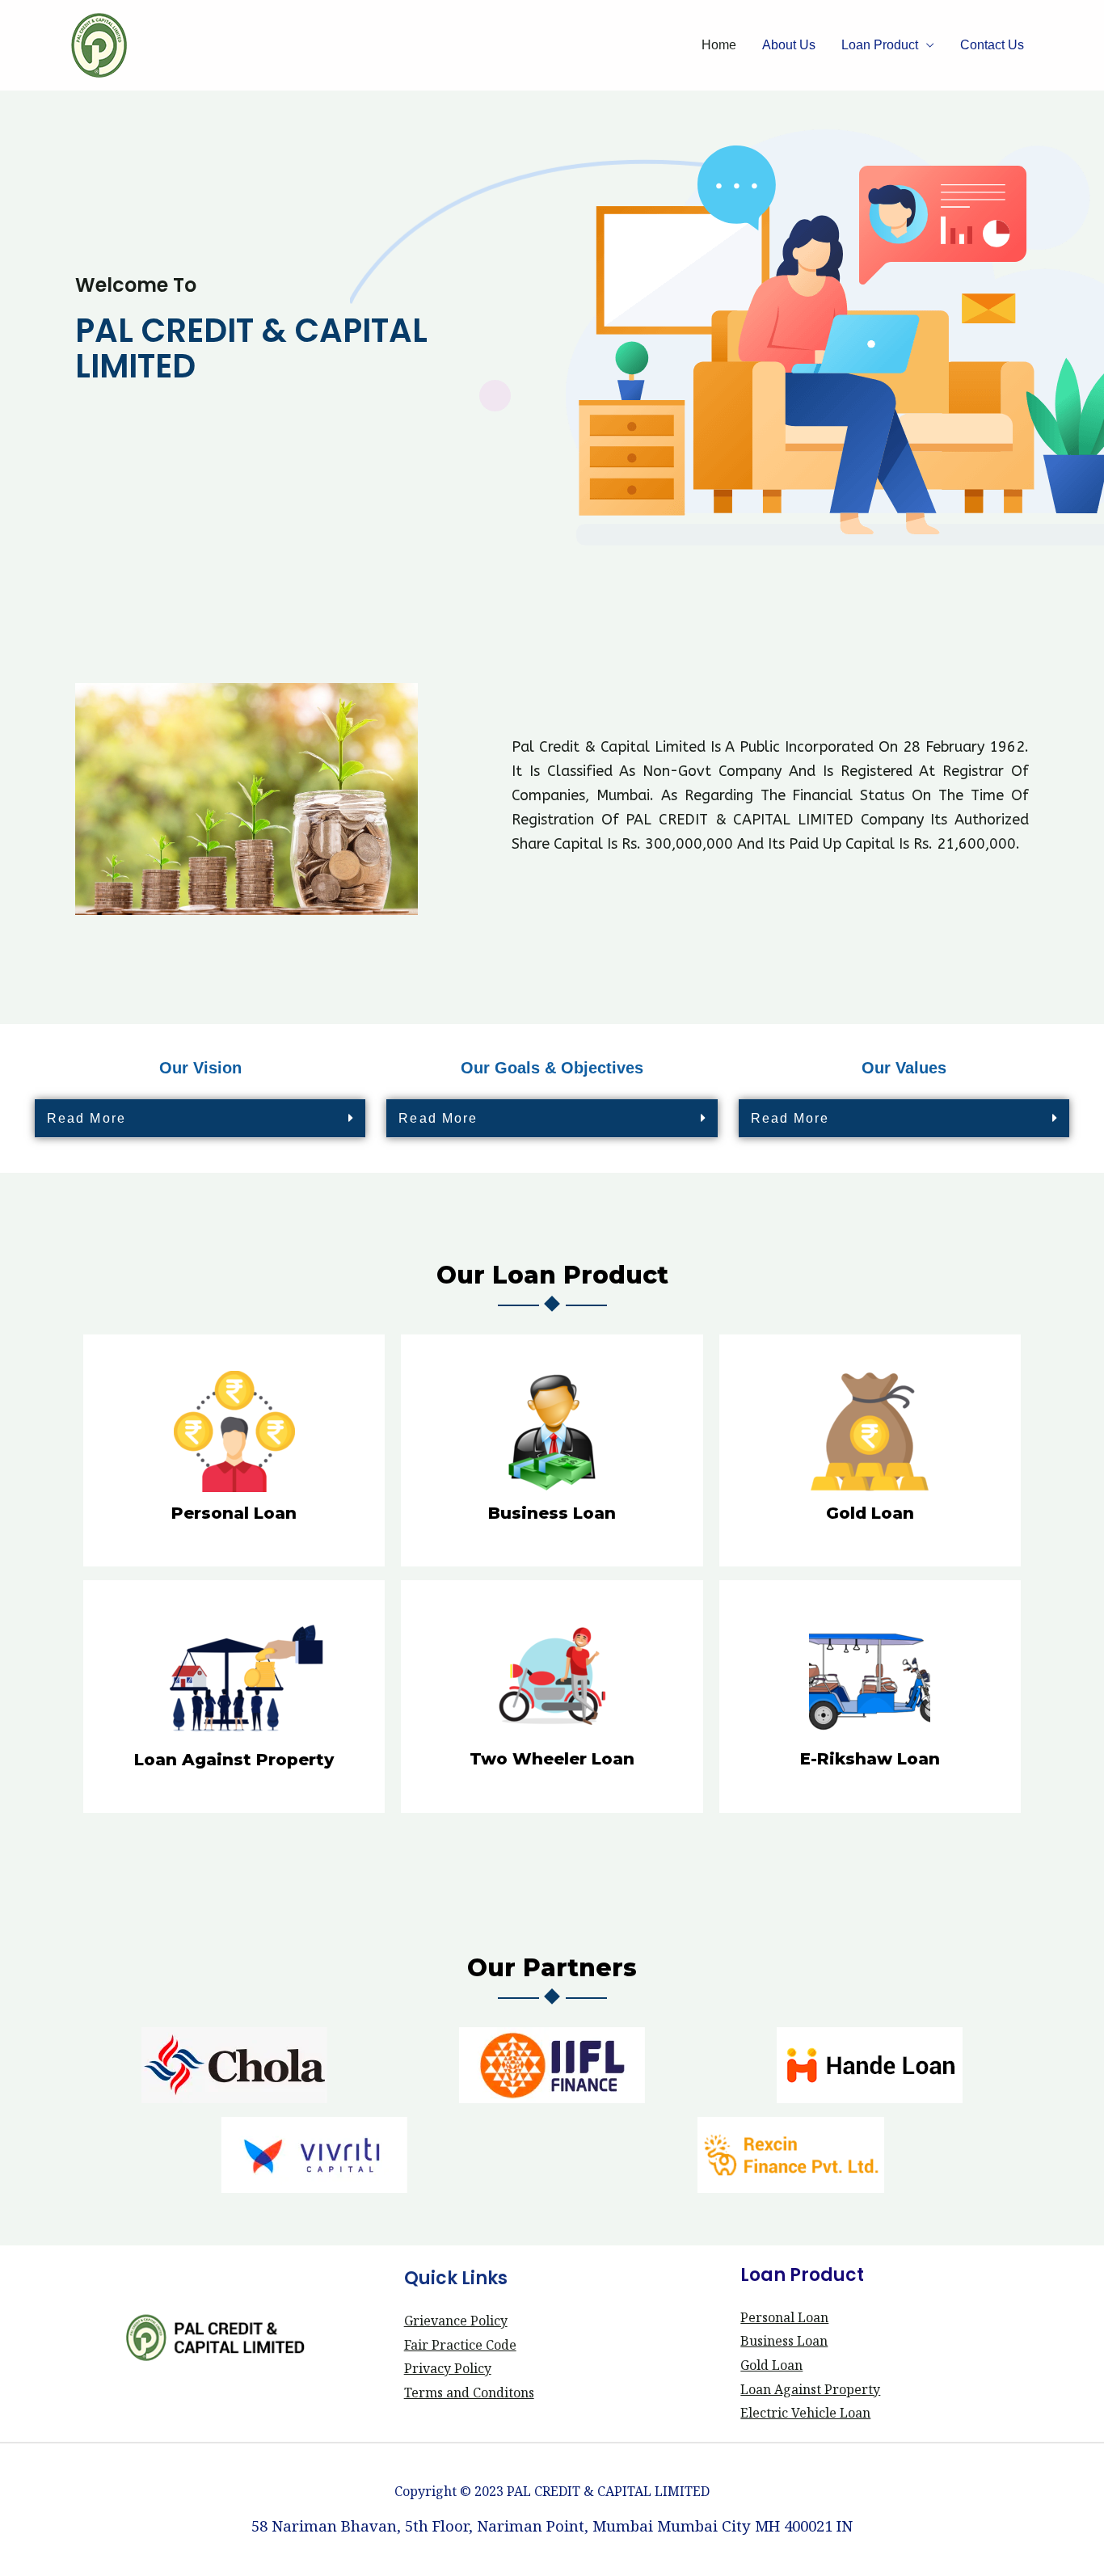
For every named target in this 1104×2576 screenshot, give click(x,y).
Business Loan (784, 2341)
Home (719, 45)
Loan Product (880, 45)
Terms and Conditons (469, 2393)
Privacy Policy (448, 2368)
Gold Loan (771, 2365)
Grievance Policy (456, 2321)
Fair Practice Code (460, 2345)
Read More (86, 1118)
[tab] (200, 1119)
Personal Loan (784, 2317)
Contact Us (992, 45)
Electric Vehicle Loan (805, 2413)
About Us (789, 45)
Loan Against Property (810, 2389)
